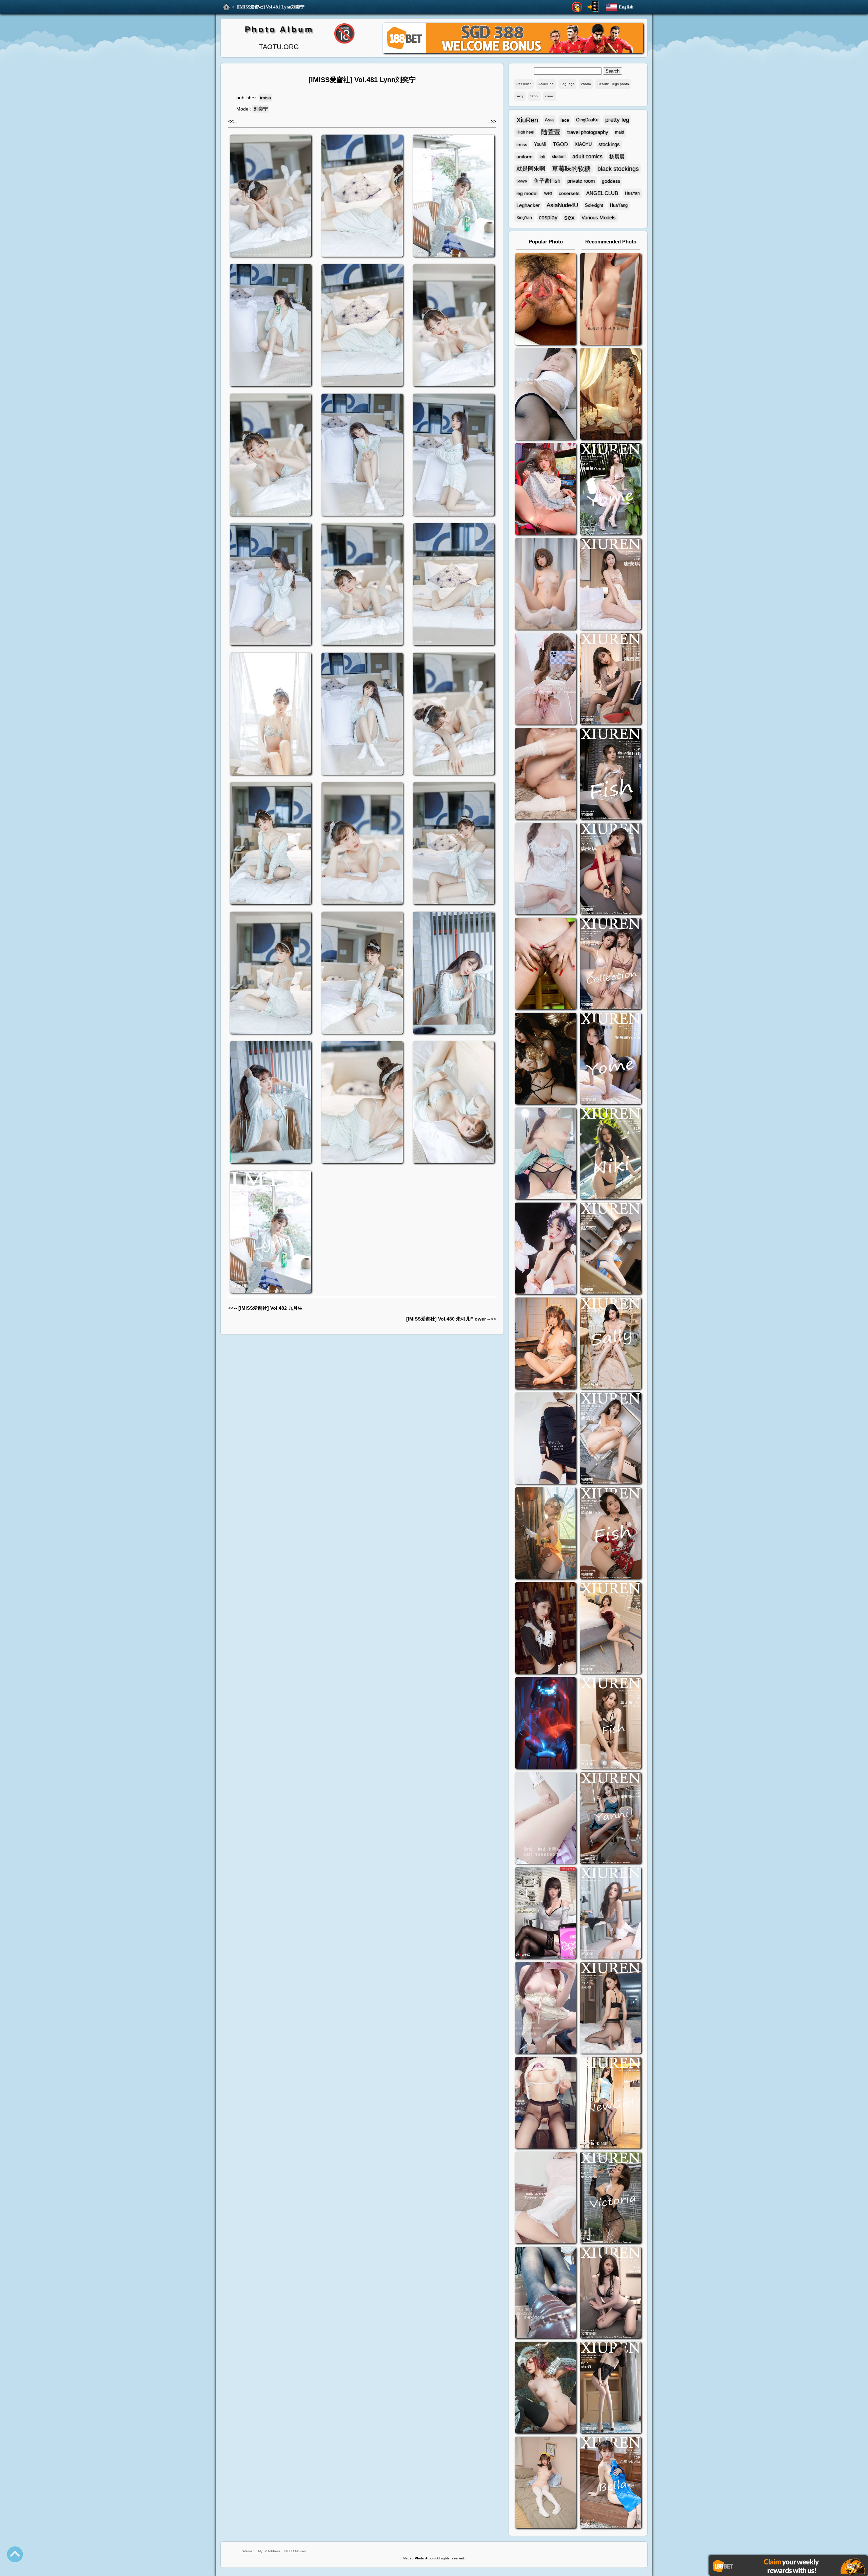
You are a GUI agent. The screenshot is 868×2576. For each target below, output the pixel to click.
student (559, 157)
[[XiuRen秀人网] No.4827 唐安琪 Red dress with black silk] (611, 869)
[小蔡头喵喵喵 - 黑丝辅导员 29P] (546, 395)
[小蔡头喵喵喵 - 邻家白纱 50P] (546, 869)
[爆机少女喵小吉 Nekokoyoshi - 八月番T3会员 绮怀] (546, 1249)
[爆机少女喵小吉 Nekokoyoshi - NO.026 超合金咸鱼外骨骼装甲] (546, 585)
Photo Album (279, 29)
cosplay (548, 217)
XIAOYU (583, 144)
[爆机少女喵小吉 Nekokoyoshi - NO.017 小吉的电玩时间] (546, 490)
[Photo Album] (226, 7)
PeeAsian (524, 84)
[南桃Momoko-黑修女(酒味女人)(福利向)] (546, 1629)
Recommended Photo (611, 242)
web (548, 193)
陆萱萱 (551, 132)
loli (542, 157)
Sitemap (248, 2551)
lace (565, 120)
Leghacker (528, 205)
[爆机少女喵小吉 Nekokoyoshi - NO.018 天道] (611, 395)
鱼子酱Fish (547, 181)
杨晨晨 (617, 156)
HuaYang (619, 205)
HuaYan (632, 193)
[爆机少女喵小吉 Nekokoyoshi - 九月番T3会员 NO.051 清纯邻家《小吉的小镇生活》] (546, 1344)
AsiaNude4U (562, 205)
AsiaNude (546, 84)
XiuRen (527, 120)
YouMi (540, 144)
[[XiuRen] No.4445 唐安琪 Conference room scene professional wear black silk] (611, 1439)
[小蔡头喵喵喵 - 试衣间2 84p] (546, 2009)
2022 (534, 96)
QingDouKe (587, 120)
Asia (549, 120)
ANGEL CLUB (602, 193)
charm (586, 84)
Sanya (522, 181)
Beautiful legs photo (613, 84)
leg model (527, 193)
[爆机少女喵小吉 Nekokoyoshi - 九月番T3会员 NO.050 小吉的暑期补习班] (546, 2483)
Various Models (599, 217)
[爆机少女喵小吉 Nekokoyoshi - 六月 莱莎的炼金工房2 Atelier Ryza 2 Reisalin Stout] (546, 1534)
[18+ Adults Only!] (577, 7)
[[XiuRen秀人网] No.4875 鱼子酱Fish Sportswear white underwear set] (611, 775)
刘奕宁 (261, 109)
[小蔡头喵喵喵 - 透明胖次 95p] (546, 680)
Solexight (594, 205)
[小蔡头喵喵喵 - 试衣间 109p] (546, 2293)
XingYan (524, 218)
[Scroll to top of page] (15, 2554)
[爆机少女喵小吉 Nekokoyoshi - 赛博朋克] (546, 1724)
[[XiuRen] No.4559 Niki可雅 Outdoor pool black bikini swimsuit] (611, 1154)
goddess (611, 181)
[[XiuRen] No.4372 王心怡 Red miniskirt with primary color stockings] (611, 1629)
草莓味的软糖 (571, 169)
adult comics (587, 156)
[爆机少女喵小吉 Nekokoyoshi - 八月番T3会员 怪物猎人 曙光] (546, 2388)
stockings (609, 144)
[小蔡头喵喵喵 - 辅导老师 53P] (546, 2198)
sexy (520, 96)
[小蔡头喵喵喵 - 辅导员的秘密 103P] (546, 2104)
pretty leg (617, 120)
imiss (265, 98)
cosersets (569, 193)
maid (620, 132)
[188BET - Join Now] (513, 52)
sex (569, 217)
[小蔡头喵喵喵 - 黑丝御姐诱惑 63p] (546, 1439)
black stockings (618, 169)
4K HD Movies (295, 2551)
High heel (525, 132)
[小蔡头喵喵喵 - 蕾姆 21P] (546, 1819)
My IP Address (269, 2551)
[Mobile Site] (593, 7)
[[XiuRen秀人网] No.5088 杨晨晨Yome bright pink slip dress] (611, 490)
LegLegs (567, 84)
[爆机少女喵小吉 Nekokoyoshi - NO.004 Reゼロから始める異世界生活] (546, 775)
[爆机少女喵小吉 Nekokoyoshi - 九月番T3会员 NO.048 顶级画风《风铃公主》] (546, 1059)
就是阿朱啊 (531, 169)
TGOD (560, 144)
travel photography (588, 132)
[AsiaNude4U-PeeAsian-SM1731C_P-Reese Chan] (546, 964)
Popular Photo (546, 242)
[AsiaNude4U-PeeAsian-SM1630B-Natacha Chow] (546, 300)
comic (550, 96)
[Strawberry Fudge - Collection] (611, 300)
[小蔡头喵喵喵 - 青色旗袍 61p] (546, 1154)
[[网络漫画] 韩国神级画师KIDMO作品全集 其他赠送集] (546, 1914)
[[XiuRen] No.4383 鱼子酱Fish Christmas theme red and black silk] (611, 1534)
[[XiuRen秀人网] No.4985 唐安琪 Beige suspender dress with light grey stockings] (611, 585)
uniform (525, 157)
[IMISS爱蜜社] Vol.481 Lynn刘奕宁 (271, 7)
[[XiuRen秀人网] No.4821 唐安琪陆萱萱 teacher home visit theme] (611, 964)
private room (581, 181)
